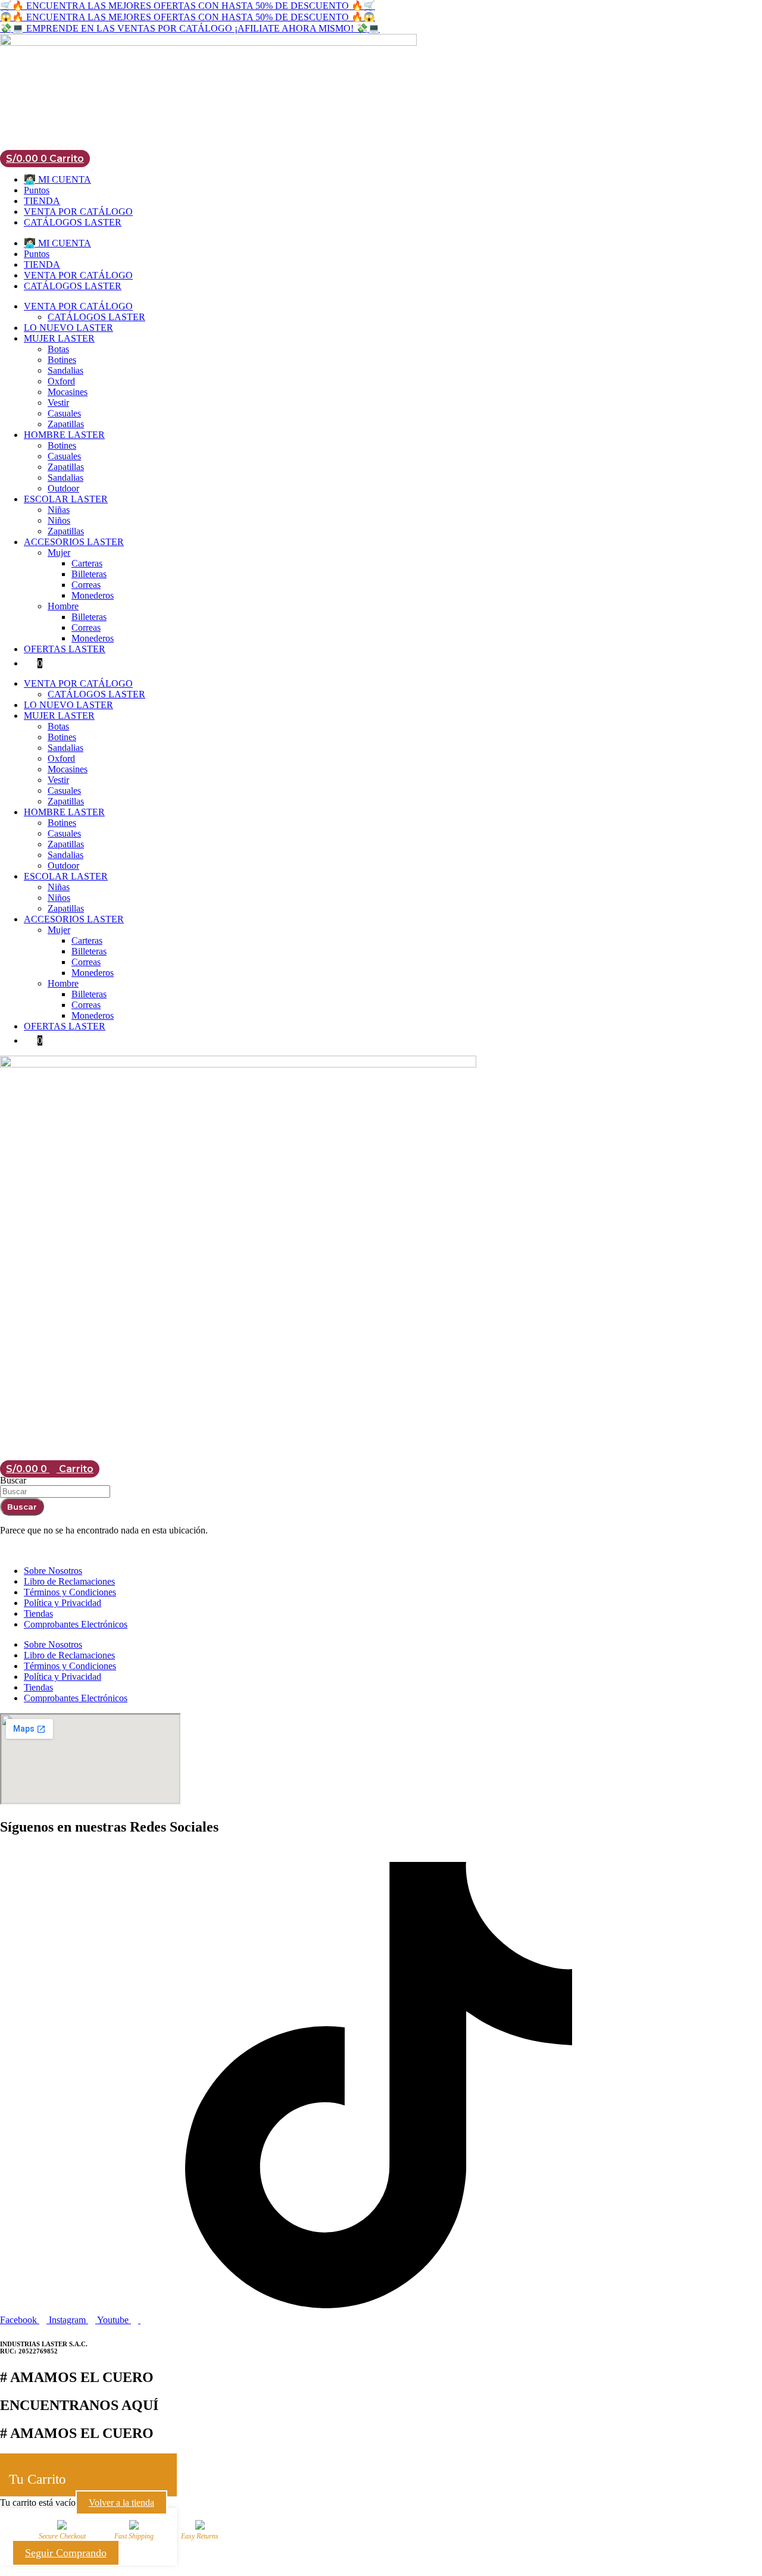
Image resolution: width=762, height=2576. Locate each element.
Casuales (64, 413)
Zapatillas (66, 424)
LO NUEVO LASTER (68, 328)
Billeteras (89, 574)
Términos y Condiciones (70, 1592)
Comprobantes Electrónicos (76, 1624)
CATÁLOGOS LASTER (73, 222)
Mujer (59, 553)
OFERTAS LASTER (65, 649)
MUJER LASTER (59, 338)
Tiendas (38, 1613)
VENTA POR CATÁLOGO (78, 212)
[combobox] (55, 1492)
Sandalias (65, 370)
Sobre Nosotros (53, 1571)
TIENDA (42, 201)
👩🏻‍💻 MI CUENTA (57, 179)
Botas (58, 349)
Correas (86, 585)
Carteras (87, 563)
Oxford (61, 381)
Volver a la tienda (121, 2503)
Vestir (58, 403)
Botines (62, 360)
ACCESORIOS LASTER (74, 542)
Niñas (59, 510)
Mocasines (68, 392)
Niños (59, 520)
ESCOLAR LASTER (66, 499)
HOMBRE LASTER (64, 435)
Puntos (37, 190)
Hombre (63, 606)
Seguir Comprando (66, 2553)
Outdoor (63, 488)
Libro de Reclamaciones (69, 1581)
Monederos (93, 595)
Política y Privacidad (63, 1603)
